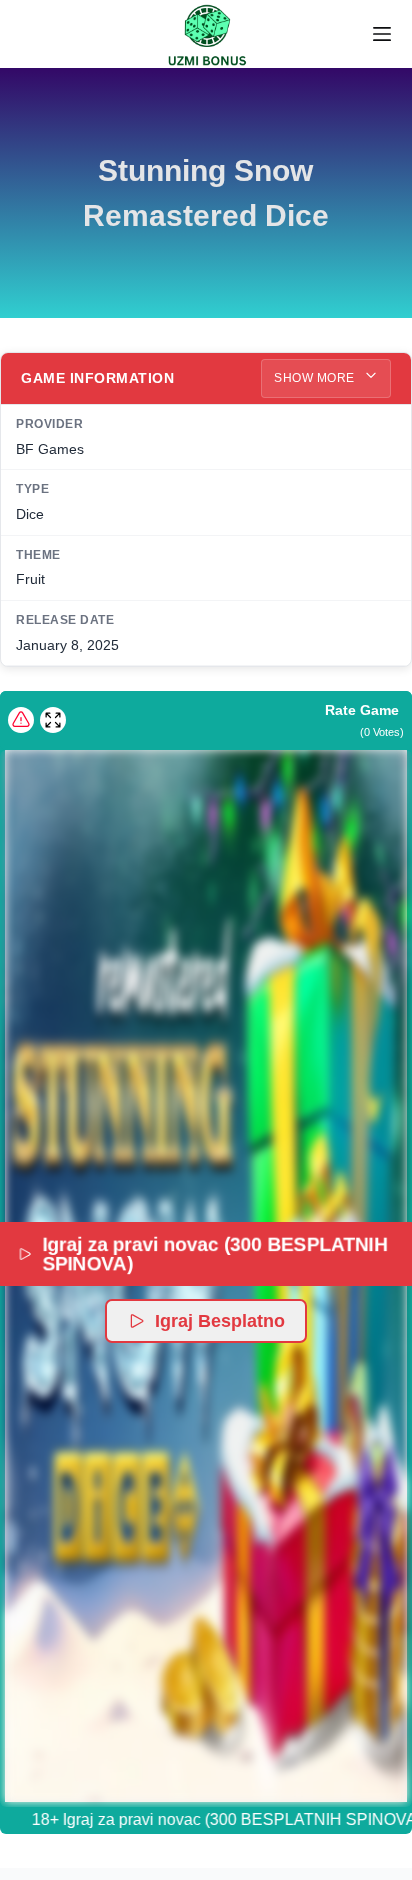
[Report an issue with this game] (21, 720)
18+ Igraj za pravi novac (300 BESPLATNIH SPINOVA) (205, 1819)
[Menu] (382, 34)
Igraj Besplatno (220, 1321)
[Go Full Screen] (53, 720)
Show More (316, 378)
